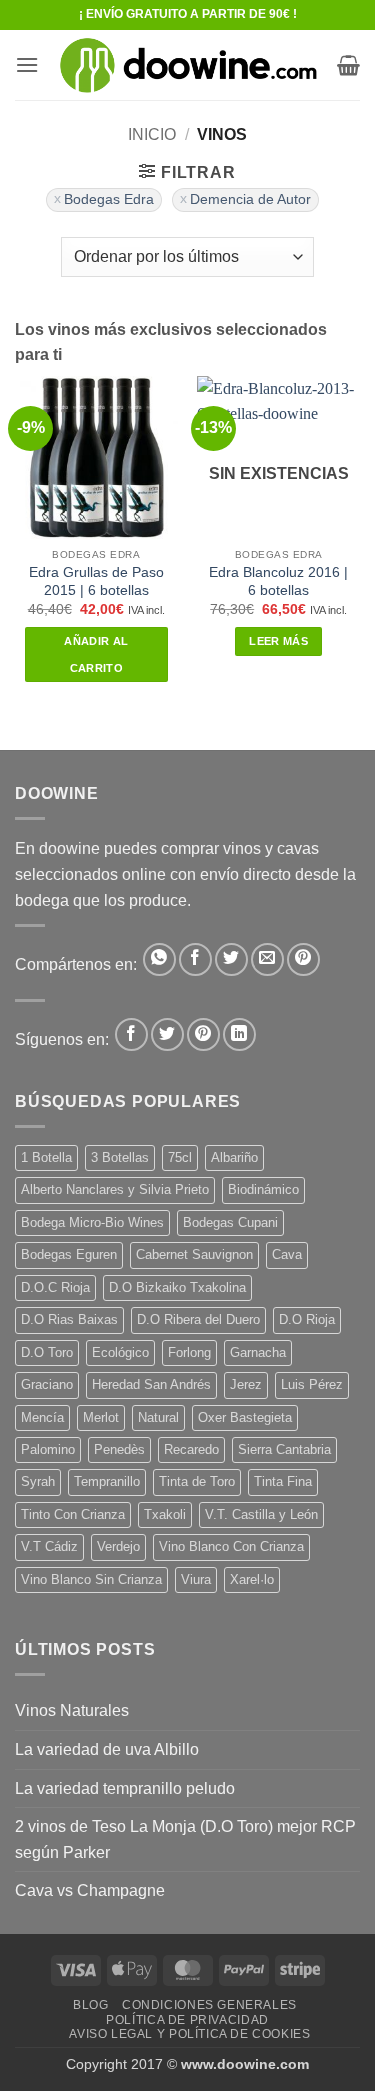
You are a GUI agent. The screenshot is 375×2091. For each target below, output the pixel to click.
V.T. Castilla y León (261, 1514)
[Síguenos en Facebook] (131, 1034)
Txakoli (165, 1514)
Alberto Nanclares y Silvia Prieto (115, 1189)
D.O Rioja (307, 1319)
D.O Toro (47, 1352)
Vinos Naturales (72, 1710)
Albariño (234, 1157)
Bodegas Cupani (230, 1222)
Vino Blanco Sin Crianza (91, 1579)
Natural (158, 1417)
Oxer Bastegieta (245, 1417)
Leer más (278, 641)
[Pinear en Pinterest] (303, 959)
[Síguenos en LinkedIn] (239, 1034)
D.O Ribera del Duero (198, 1319)
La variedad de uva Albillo (107, 1749)
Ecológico (120, 1352)
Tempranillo (107, 1481)
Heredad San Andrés (151, 1384)
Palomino (48, 1449)
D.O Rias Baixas (69, 1319)
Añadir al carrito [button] (96, 654)
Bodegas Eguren (69, 1254)
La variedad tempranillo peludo (125, 1788)
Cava (287, 1254)
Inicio (152, 134)
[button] (27, 64)
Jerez (246, 1384)
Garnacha (258, 1352)
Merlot (101, 1417)
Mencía (42, 1417)
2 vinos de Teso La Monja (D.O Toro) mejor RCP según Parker (185, 1839)
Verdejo (118, 1546)
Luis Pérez (312, 1384)
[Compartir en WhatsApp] (159, 959)
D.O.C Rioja (55, 1287)
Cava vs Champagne (90, 1890)
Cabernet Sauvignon (194, 1254)
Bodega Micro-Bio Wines (92, 1222)
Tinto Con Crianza (73, 1514)
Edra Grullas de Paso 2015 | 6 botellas (96, 581)
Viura (196, 1579)
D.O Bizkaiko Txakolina (177, 1287)
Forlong (189, 1352)
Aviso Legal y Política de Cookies (189, 2034)
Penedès (119, 1449)
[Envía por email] (267, 959)
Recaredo (191, 1449)
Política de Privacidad (187, 2020)
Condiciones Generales (209, 2005)
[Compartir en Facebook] (195, 959)
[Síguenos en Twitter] (167, 1034)
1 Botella (46, 1157)
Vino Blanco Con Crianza (231, 1546)
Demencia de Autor (250, 199)
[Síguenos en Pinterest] (203, 1034)
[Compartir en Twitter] (231, 959)
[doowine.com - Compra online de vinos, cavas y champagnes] (188, 65)
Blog (90, 2005)
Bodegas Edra (109, 199)
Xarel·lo (252, 1579)
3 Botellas (120, 1157)
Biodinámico (263, 1189)
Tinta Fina (283, 1481)
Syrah (38, 1481)
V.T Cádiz (49, 1546)
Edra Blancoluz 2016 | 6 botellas (278, 581)
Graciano (47, 1384)
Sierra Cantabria (284, 1449)
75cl (180, 1157)
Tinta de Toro (197, 1481)
